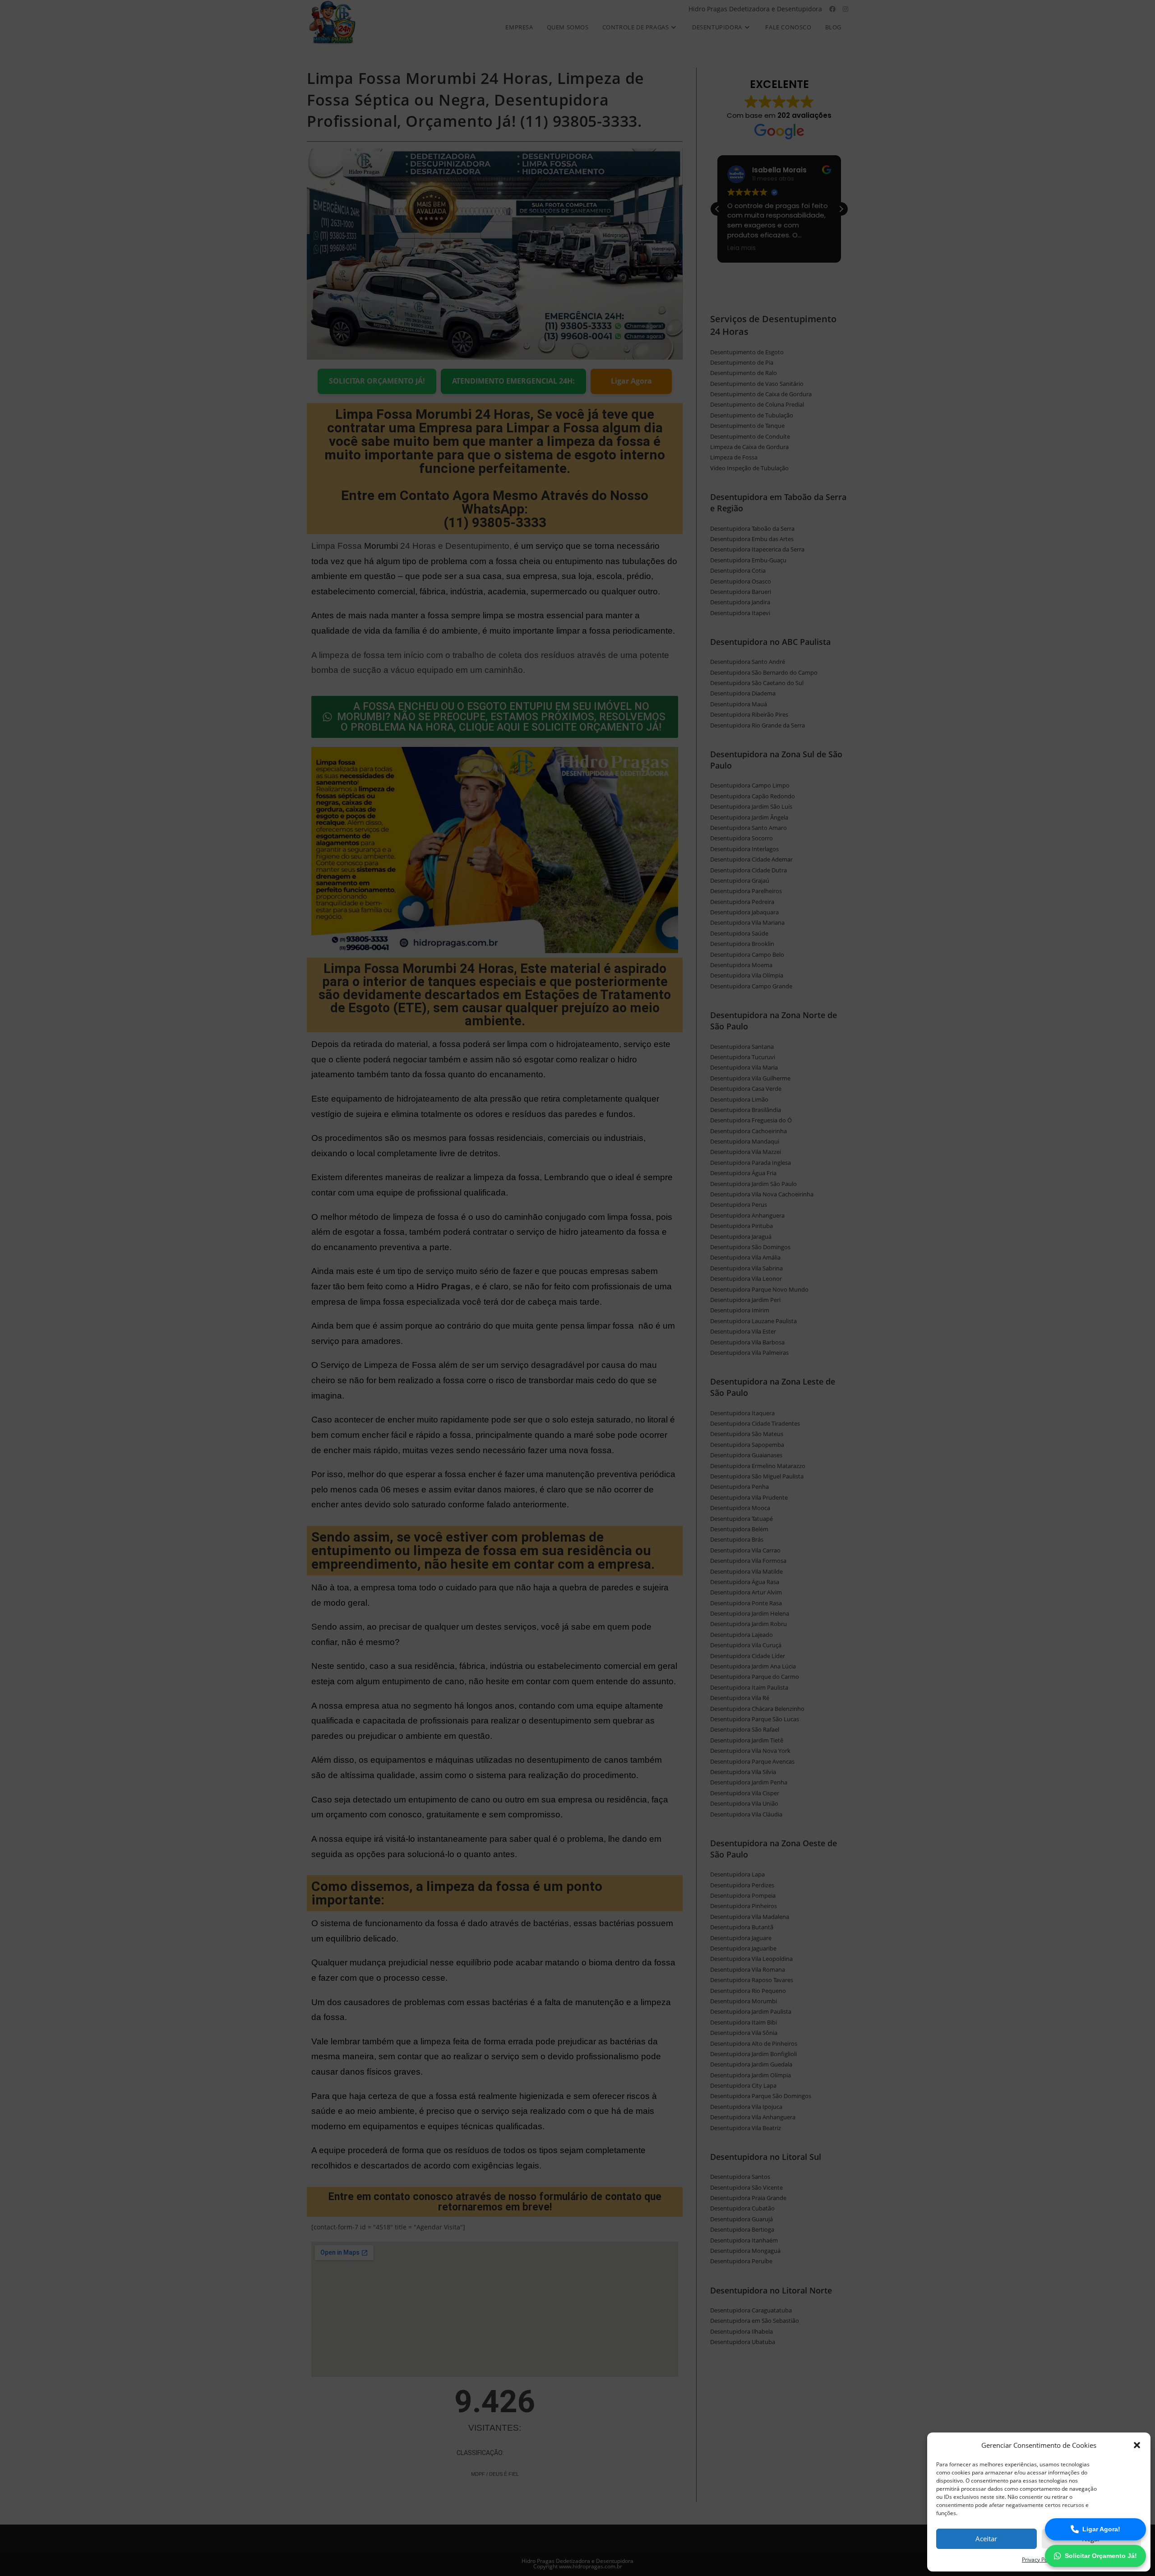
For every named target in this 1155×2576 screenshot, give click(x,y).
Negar (1091, 2539)
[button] (1137, 2445)
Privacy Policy (1039, 2560)
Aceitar (986, 2539)
